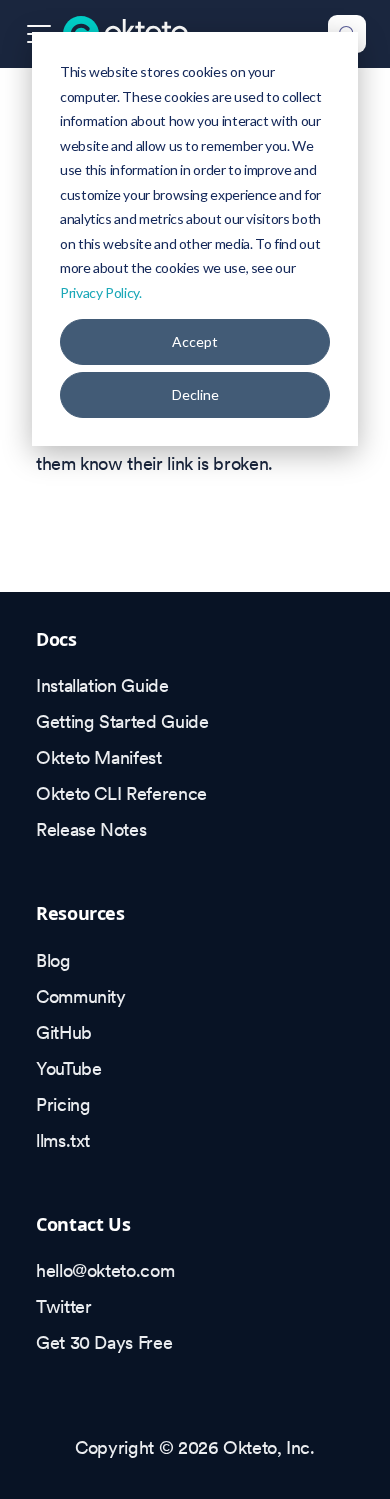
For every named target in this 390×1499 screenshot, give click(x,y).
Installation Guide (102, 685)
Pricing (63, 1104)
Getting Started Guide (122, 721)
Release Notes (91, 829)
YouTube (68, 1068)
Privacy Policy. (101, 292)
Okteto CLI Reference (121, 793)
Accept (195, 341)
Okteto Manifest (99, 757)
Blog (53, 960)
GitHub (64, 1032)
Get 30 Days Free (104, 1342)
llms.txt (63, 1140)
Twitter (63, 1306)
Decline (195, 394)
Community (81, 996)
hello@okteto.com (105, 1270)
